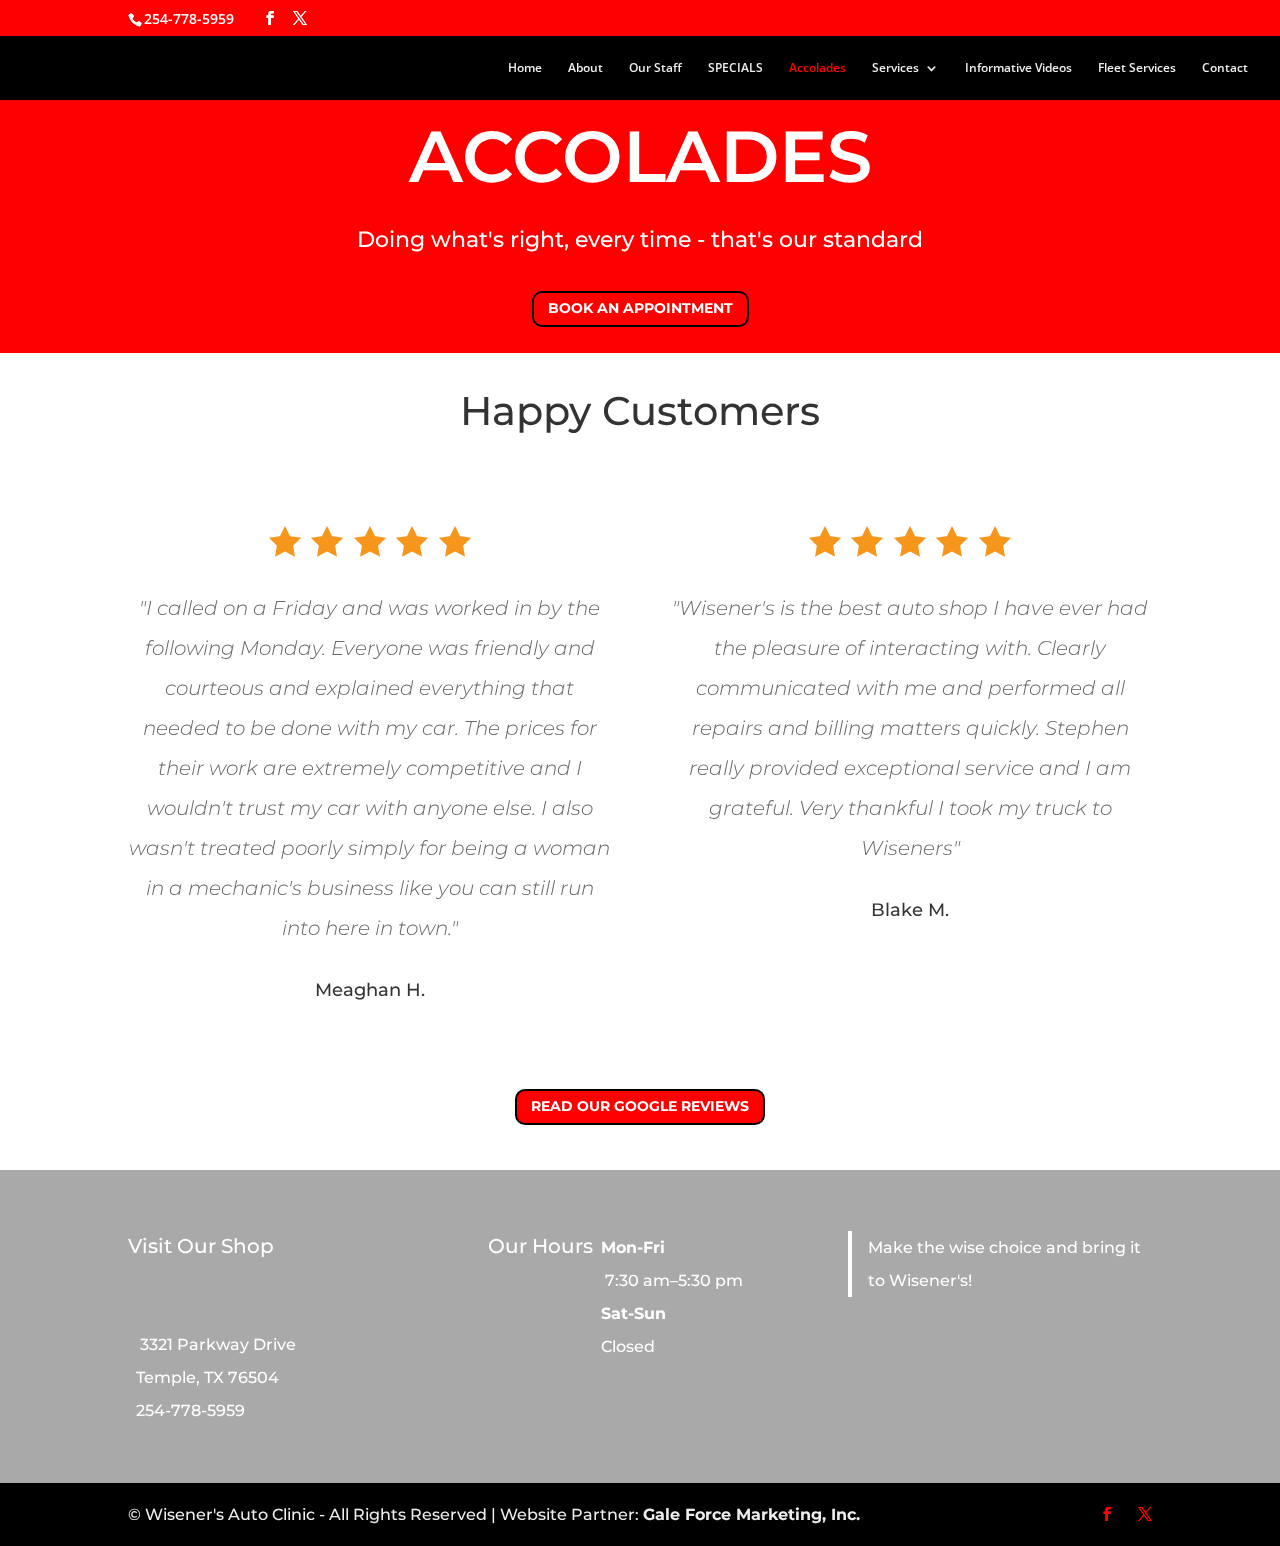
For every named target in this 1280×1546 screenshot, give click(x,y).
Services (895, 68)
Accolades (817, 68)
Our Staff (655, 68)
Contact (1225, 68)
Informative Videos (1018, 68)
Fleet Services (1137, 68)
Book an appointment (640, 308)
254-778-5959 (189, 18)
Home (525, 68)
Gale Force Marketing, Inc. (751, 1514)
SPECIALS (735, 68)
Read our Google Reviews (640, 1106)
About (585, 68)
